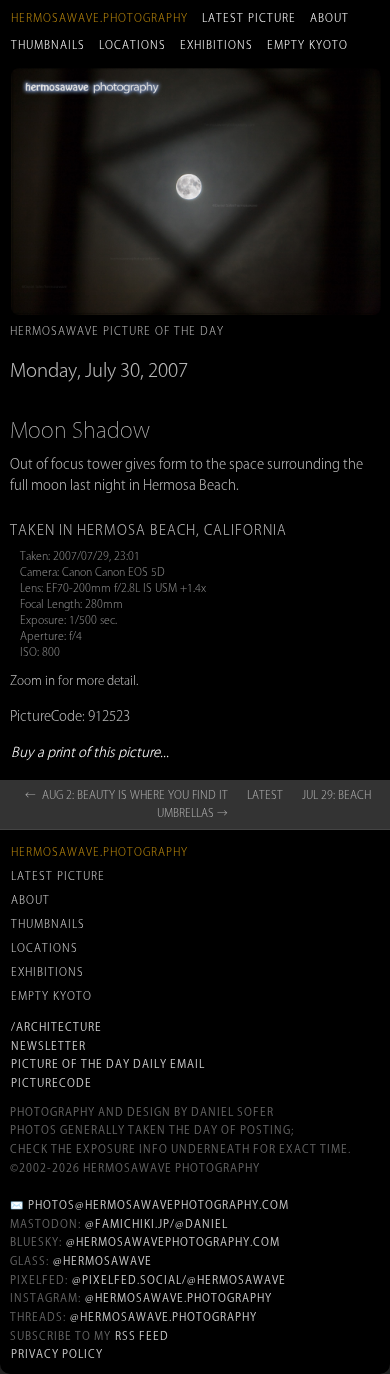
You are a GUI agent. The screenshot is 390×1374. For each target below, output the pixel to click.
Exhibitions (216, 45)
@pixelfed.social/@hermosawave (179, 1280)
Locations (132, 45)
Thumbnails (48, 45)
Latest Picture (249, 18)
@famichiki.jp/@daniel (156, 1224)
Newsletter (48, 1046)
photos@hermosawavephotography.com (158, 1205)
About (329, 18)
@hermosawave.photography (178, 1298)
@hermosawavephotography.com (173, 1242)
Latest (265, 795)
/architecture (56, 1027)
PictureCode (51, 1083)
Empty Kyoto (307, 45)
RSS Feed (142, 1336)
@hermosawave (102, 1261)
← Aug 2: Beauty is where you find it (126, 795)
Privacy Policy (57, 1354)
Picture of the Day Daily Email (108, 1064)
